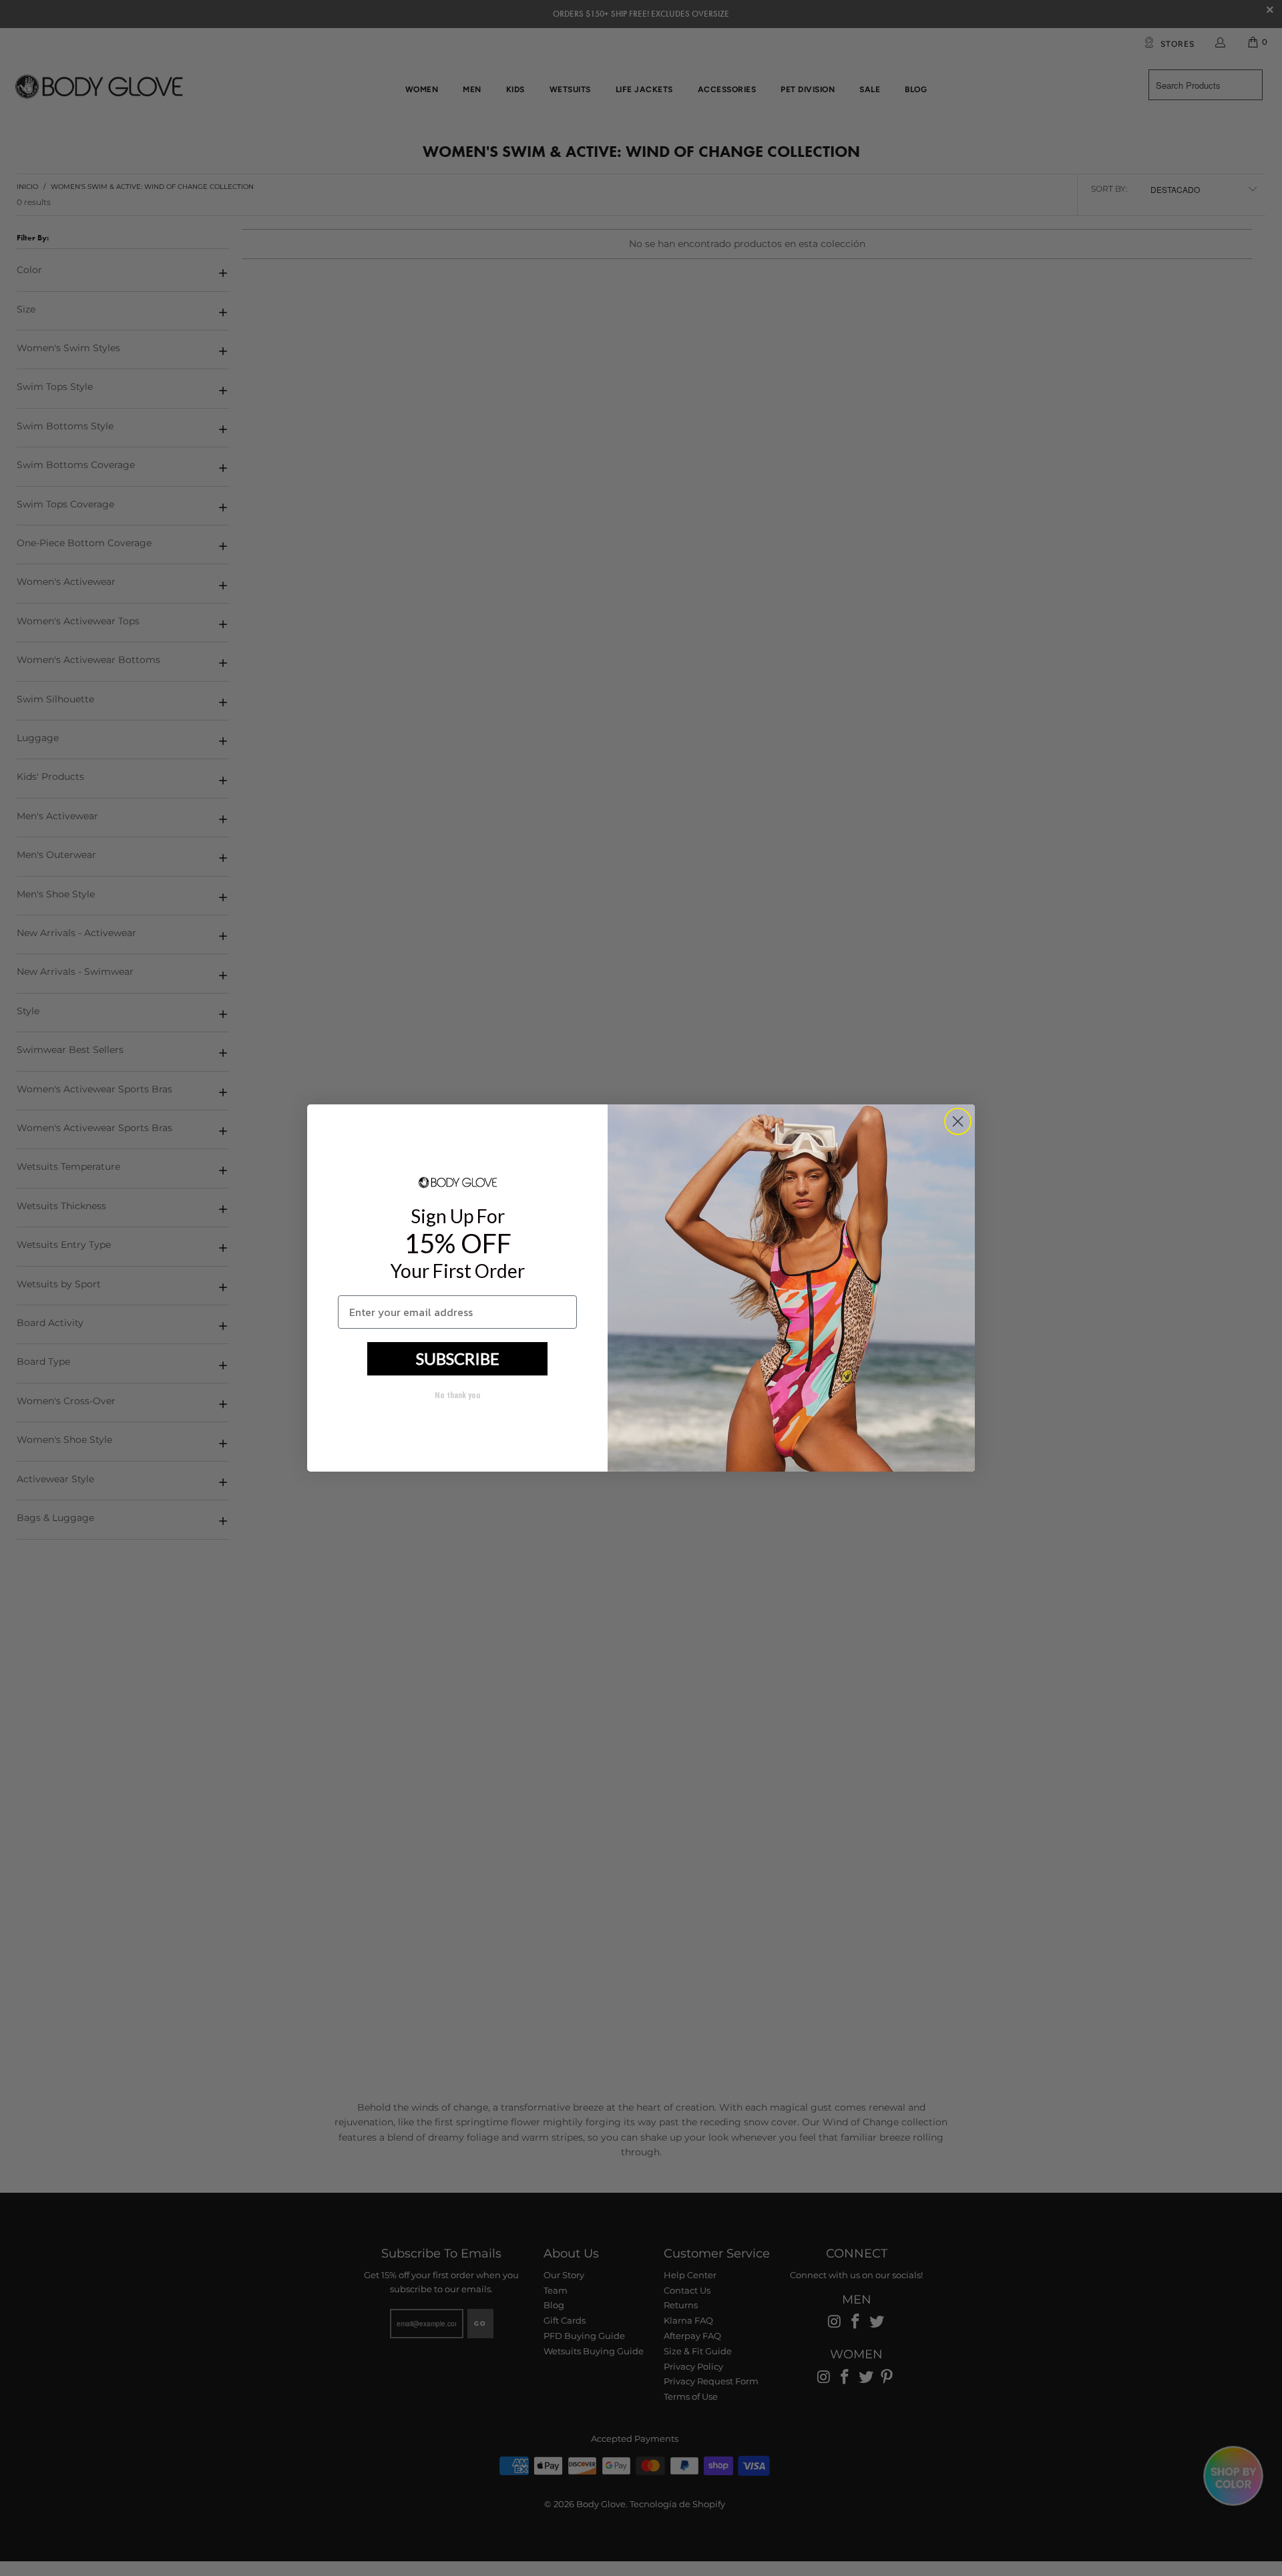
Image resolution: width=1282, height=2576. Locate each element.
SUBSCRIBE (458, 1358)
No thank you (457, 1396)
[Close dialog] (958, 1121)
